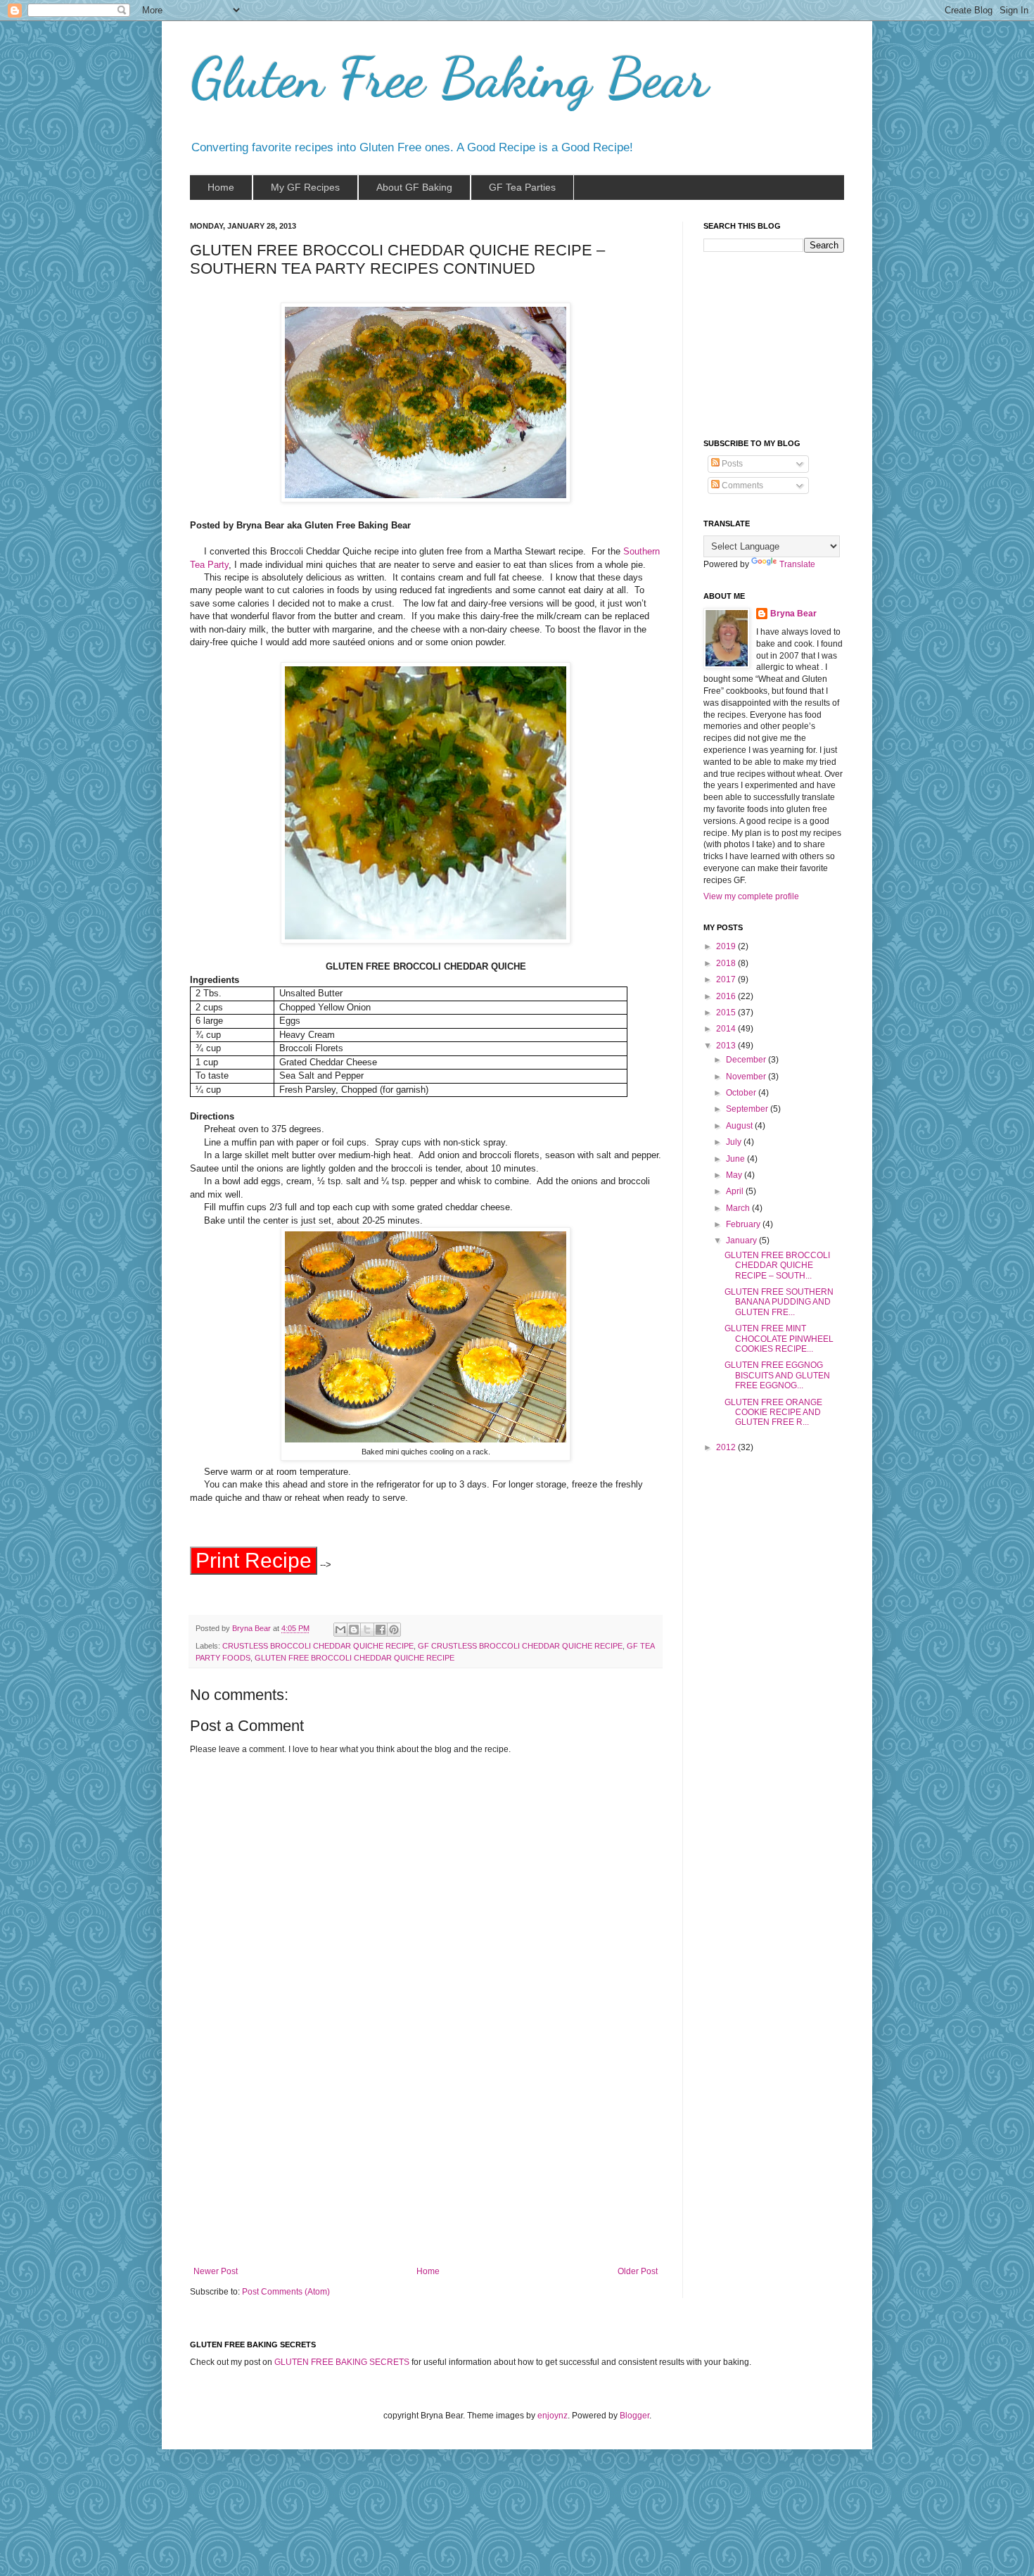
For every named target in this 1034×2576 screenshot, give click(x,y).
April (736, 1191)
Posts (731, 464)
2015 (727, 1013)
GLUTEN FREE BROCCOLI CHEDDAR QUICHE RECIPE (355, 1658)
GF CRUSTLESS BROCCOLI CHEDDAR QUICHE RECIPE (520, 1646)
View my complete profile (751, 896)
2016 (727, 996)
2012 (727, 1447)
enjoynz (553, 2416)
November (747, 1077)
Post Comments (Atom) (286, 2292)
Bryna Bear (253, 1628)
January (742, 1241)
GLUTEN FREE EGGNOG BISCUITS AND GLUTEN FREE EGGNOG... (777, 1375)
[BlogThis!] (354, 1630)
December (747, 1060)
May (735, 1175)
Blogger (634, 2416)
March (739, 1208)
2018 (727, 963)
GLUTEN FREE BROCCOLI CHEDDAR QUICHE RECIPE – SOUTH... (777, 1265)
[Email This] (340, 1630)
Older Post (638, 2271)
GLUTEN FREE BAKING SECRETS (342, 2362)
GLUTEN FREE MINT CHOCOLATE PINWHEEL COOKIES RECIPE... (779, 1339)
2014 (727, 1029)
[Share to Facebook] (381, 1630)
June (736, 1159)
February (744, 1224)
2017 (727, 979)
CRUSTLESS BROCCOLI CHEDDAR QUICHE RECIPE (318, 1646)
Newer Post (216, 2271)
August (740, 1126)
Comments (741, 486)
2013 (727, 1046)
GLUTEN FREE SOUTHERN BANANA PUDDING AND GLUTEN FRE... (779, 1302)
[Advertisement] (426, 2161)
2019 (727, 946)
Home (428, 2271)
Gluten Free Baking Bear (449, 77)
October (742, 1093)
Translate (797, 564)
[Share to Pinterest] (394, 1630)
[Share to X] (367, 1630)
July (735, 1142)
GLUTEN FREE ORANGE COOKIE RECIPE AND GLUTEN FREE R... (773, 1413)
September (748, 1109)
